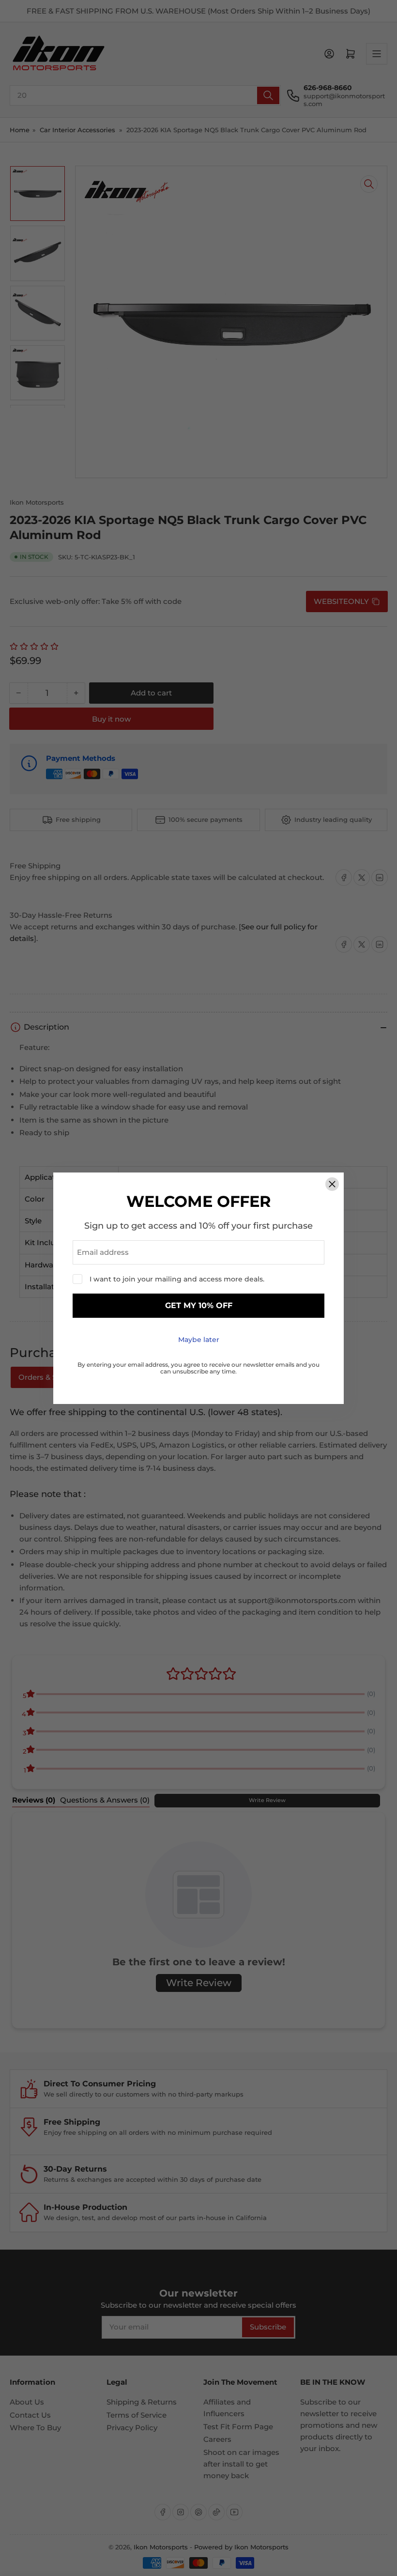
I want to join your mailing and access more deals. (177, 1279)
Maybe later (199, 1340)
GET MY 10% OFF (199, 1305)
